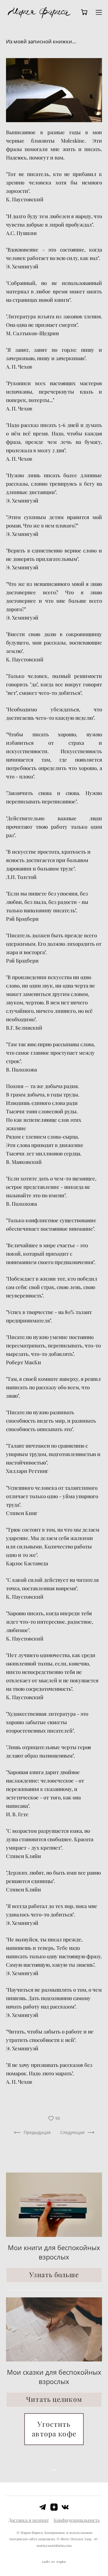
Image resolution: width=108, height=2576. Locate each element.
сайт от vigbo (54, 2562)
